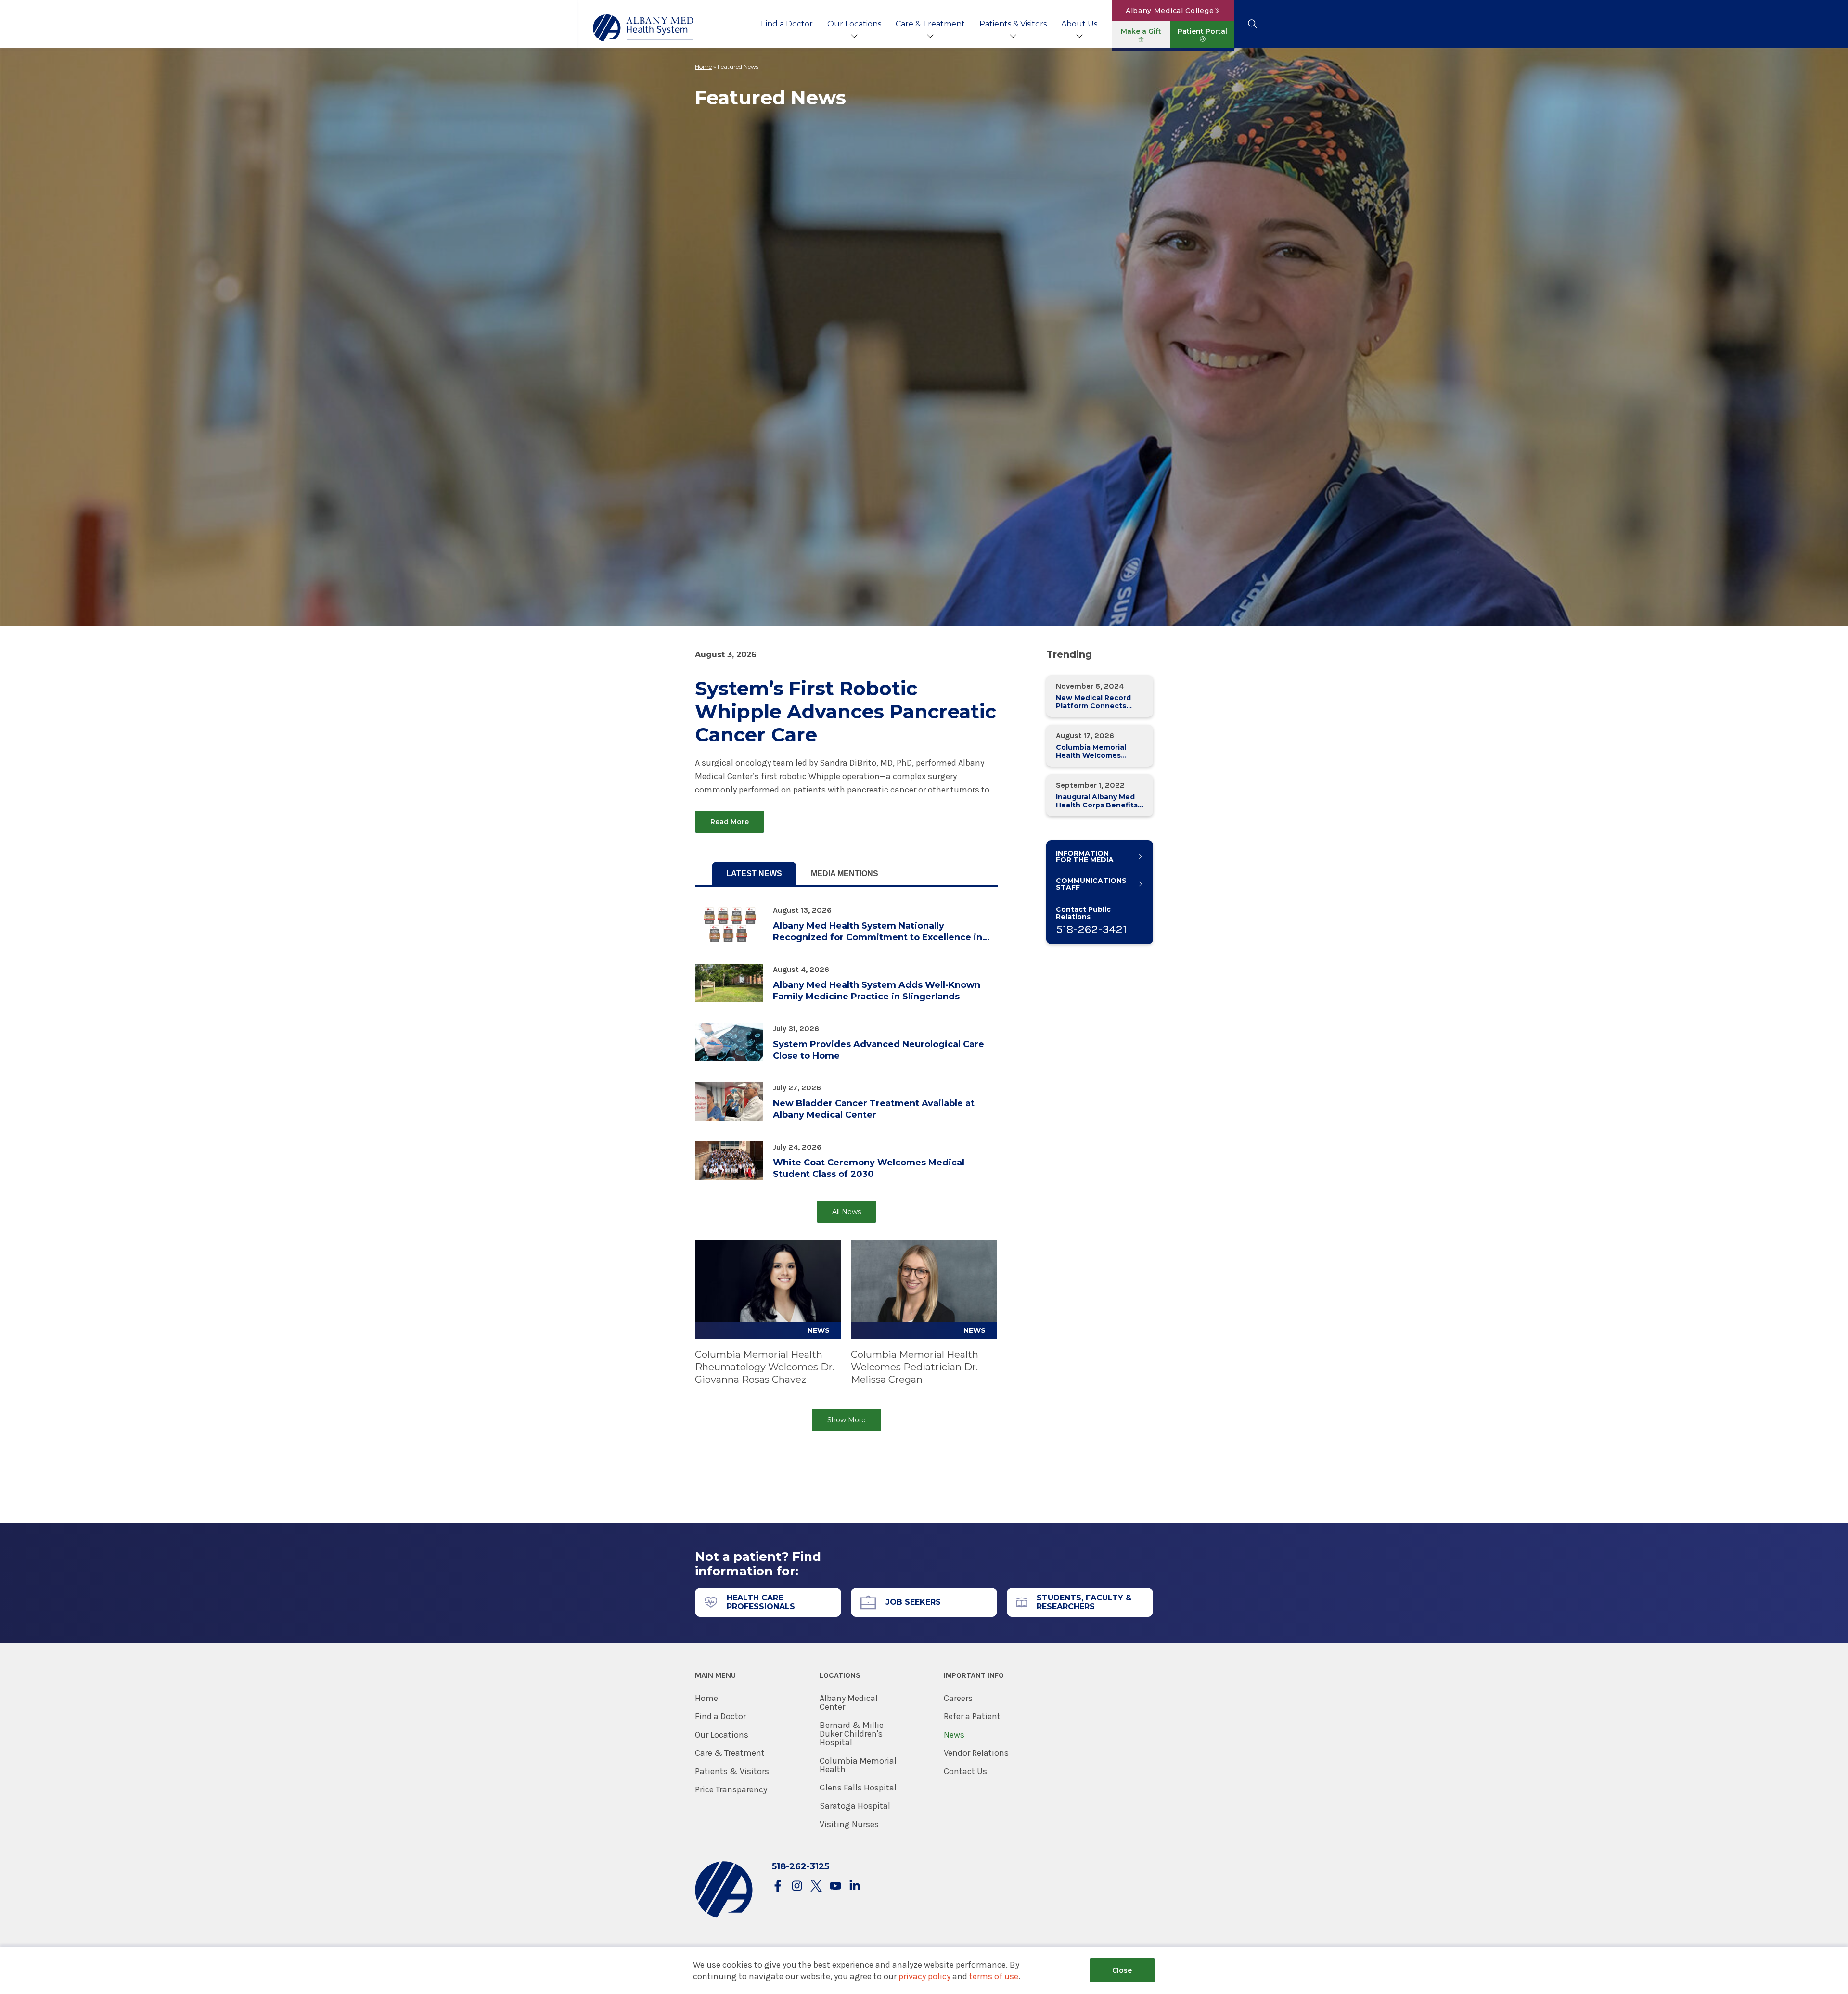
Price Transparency (731, 1789)
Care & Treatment (930, 24)
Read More (730, 822)
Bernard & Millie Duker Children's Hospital (852, 1734)
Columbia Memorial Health (858, 1765)
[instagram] (797, 1886)
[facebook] (778, 1886)
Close (1122, 1970)
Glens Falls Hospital (858, 1788)
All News (847, 1212)
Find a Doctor (787, 24)
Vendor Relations (976, 1753)
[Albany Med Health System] (643, 28)
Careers (958, 1698)
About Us (1079, 24)
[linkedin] (855, 1886)
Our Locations (854, 24)
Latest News (754, 874)
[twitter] (816, 1886)
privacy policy (924, 1976)
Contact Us (965, 1771)
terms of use (994, 1976)
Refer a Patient (972, 1716)
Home (703, 67)
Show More (847, 1420)
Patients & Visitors (1013, 24)
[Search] (1252, 24)
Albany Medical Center (849, 1702)
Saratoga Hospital (855, 1806)
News (954, 1735)
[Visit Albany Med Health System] (724, 1916)
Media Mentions (845, 874)
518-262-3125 (801, 1866)
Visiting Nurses (849, 1824)
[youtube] (835, 1886)
